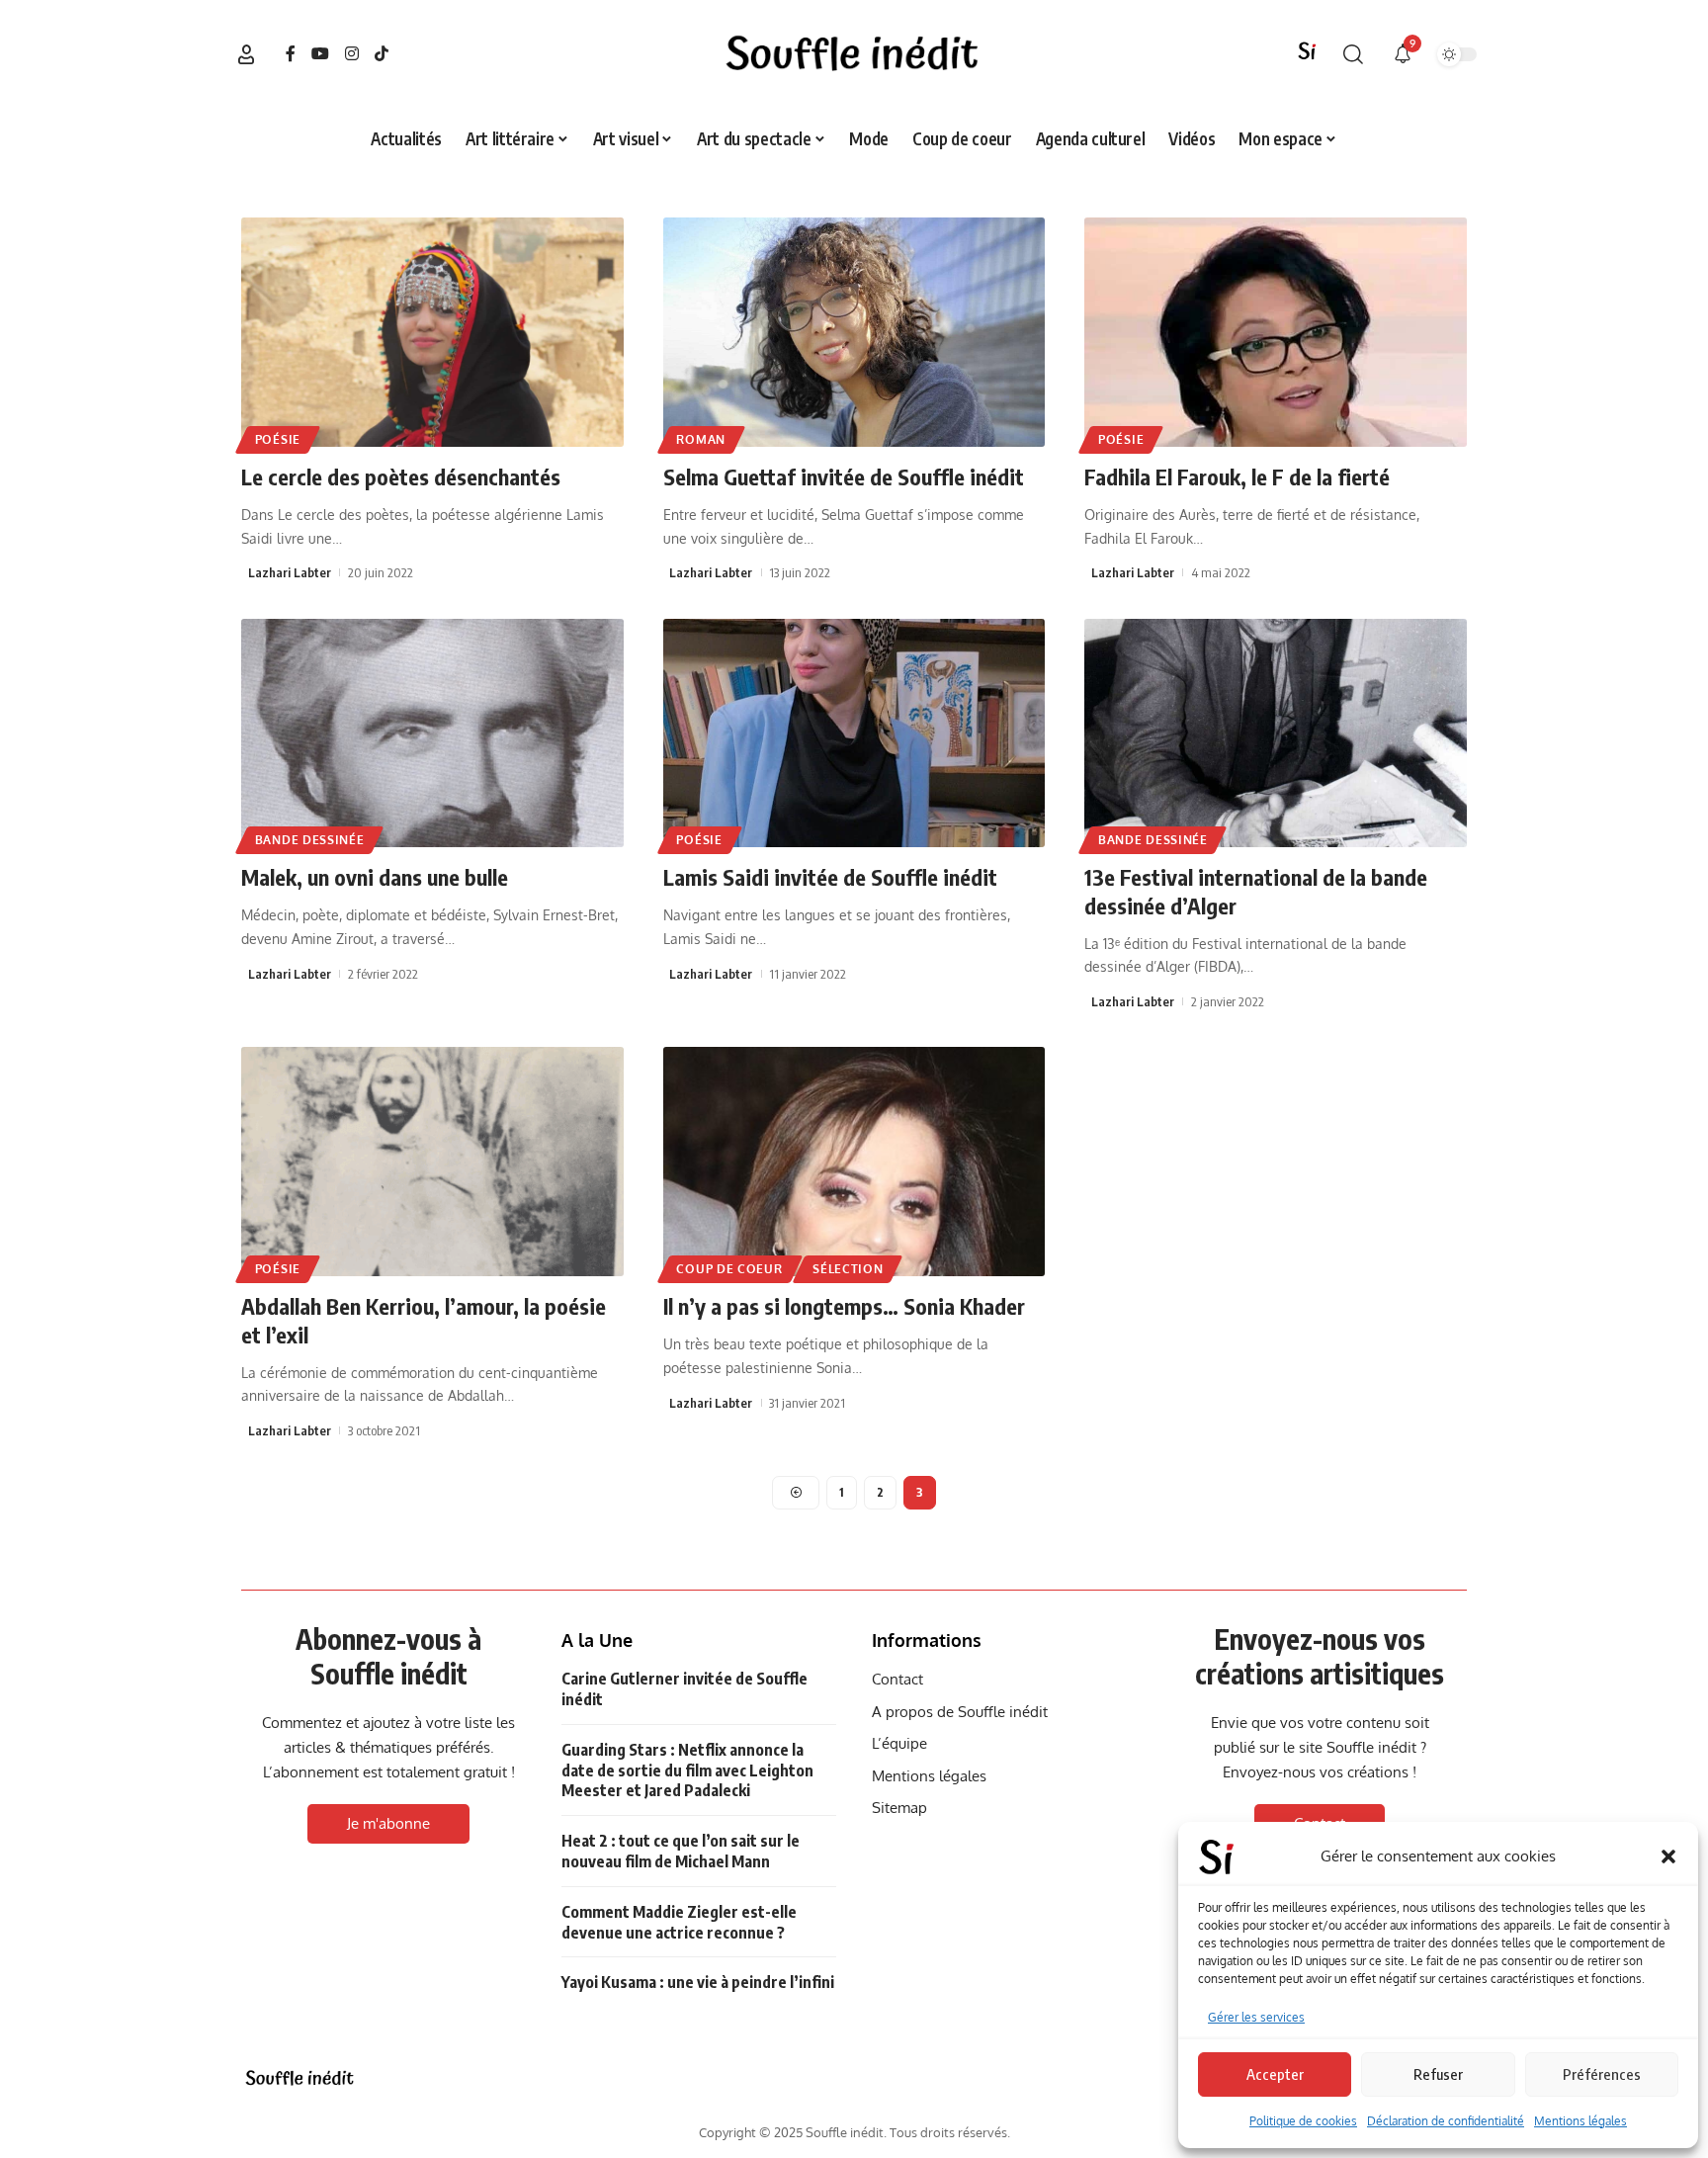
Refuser (1438, 2074)
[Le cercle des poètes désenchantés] (432, 332)
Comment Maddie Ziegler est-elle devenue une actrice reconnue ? (679, 1922)
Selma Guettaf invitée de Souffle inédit (844, 476)
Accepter (1275, 2074)
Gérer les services (1256, 2017)
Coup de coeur (729, 1269)
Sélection (848, 1269)
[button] (1668, 1856)
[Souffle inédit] (300, 2078)
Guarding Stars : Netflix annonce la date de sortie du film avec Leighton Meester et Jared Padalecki (687, 1770)
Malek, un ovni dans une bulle (375, 877)
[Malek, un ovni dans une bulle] (432, 734)
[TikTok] (382, 54)
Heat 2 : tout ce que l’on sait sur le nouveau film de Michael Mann (681, 1851)
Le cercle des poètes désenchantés (401, 476)
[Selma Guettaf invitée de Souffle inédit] (854, 332)
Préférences (1602, 2074)
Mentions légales (1580, 2121)
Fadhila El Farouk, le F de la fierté (1237, 476)
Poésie (278, 439)
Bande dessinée (310, 840)
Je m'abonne (388, 1823)
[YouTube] (320, 54)
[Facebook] (291, 54)
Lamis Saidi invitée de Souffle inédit (830, 877)
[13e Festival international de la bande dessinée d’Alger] (1276, 734)
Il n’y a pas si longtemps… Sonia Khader (844, 1306)
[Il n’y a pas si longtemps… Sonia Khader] (854, 1162)
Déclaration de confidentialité (1446, 2121)
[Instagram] (352, 54)
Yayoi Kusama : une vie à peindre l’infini (698, 1982)
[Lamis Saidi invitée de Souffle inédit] (854, 734)
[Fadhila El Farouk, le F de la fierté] (1276, 332)
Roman (701, 439)
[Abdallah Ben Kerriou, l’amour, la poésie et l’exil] (432, 1162)
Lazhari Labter (290, 572)
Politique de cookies (1303, 2121)
